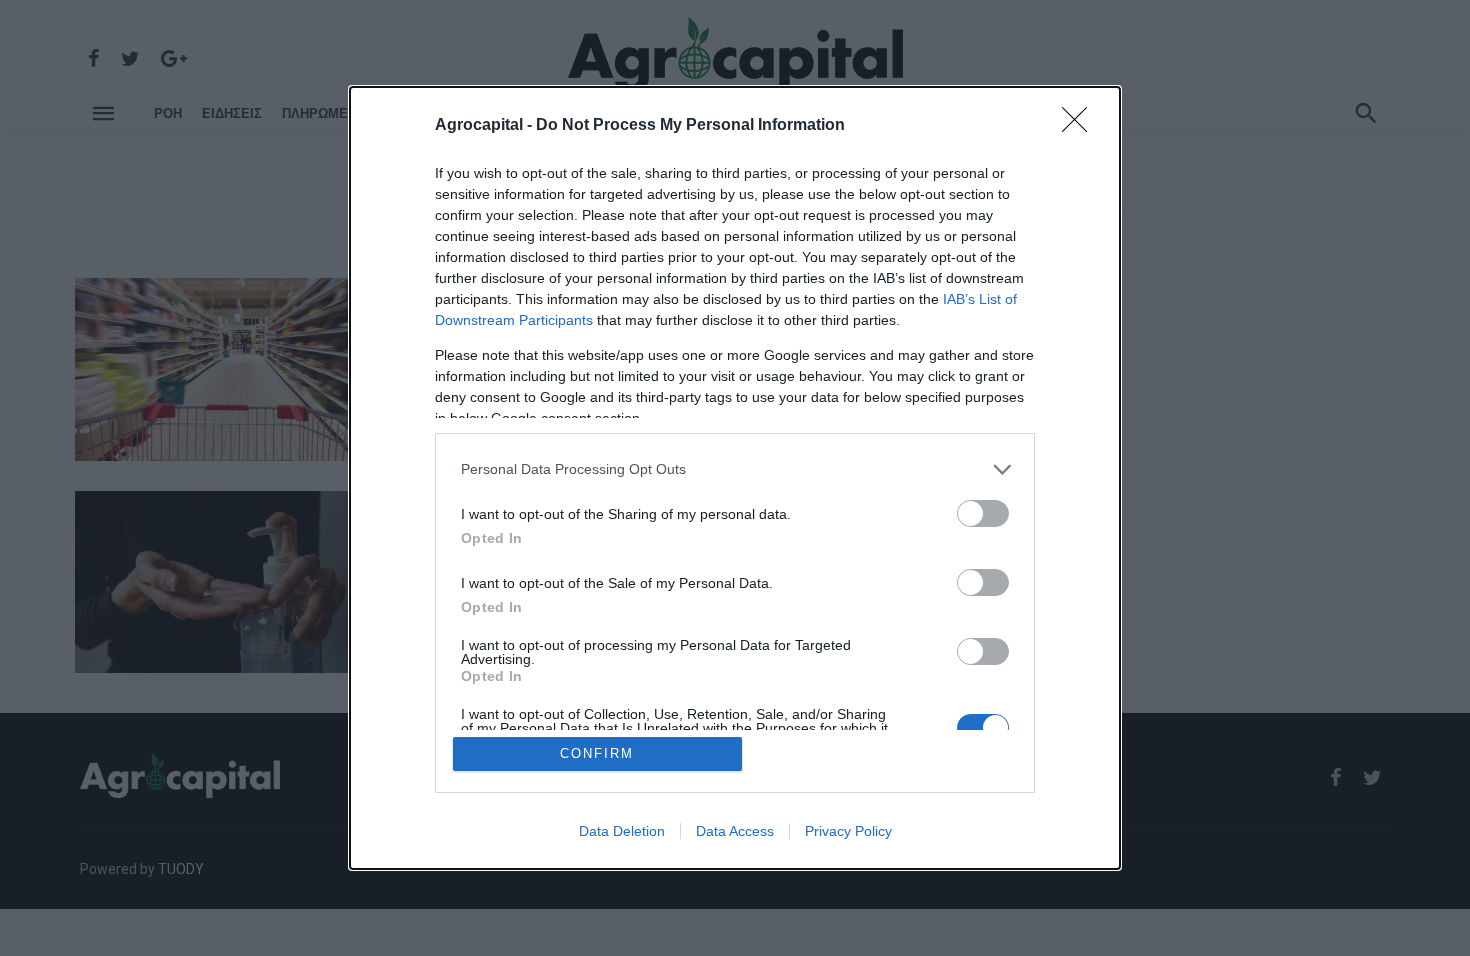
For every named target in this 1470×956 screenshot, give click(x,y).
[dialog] (735, 478)
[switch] (983, 513)
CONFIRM (597, 753)
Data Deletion (622, 831)
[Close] (1081, 126)
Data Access (735, 831)
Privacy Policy (848, 831)
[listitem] (735, 469)
